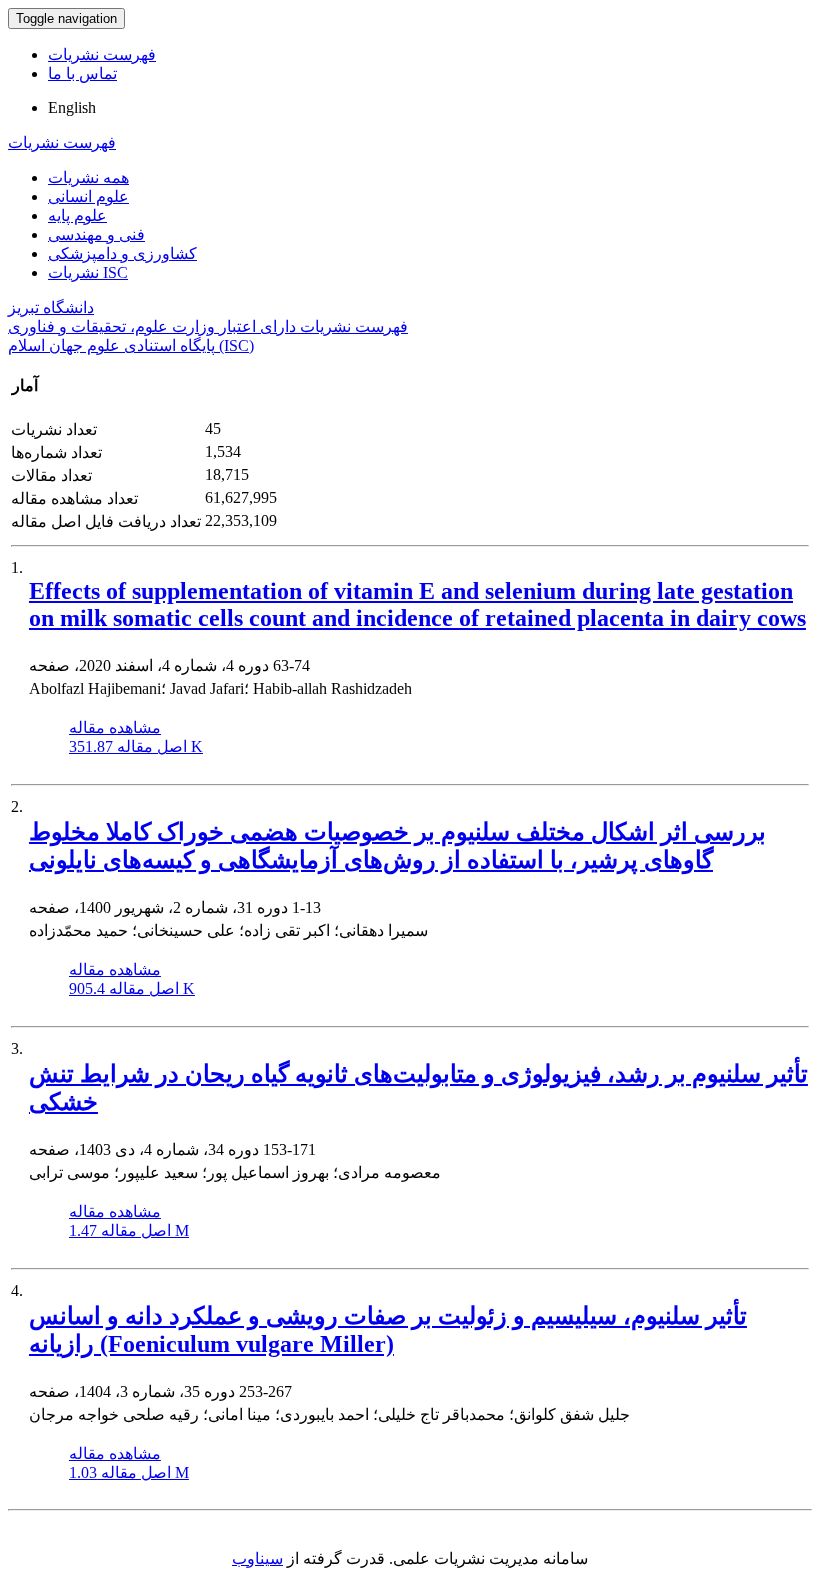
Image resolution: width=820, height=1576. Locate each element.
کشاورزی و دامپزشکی (122, 253)
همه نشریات (88, 177)
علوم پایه (77, 215)
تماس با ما (82, 73)
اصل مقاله (136, 746)
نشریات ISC (88, 272)
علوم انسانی (88, 196)
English (72, 107)
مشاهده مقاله (115, 727)
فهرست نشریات (102, 54)
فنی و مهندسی (96, 234)
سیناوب (257, 1558)
